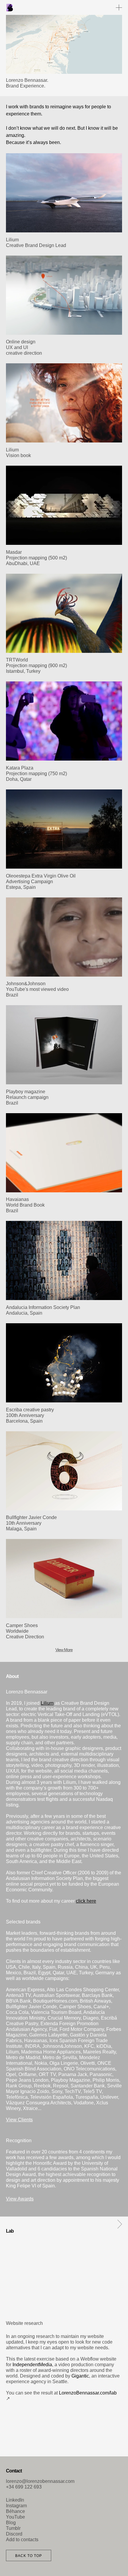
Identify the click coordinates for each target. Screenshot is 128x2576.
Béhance (15, 2511)
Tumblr (13, 2528)
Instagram (16, 2506)
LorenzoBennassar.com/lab (88, 2393)
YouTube (15, 2517)
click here (86, 1901)
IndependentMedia (32, 2365)
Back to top (29, 2556)
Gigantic (80, 2376)
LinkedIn (15, 2500)
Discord (14, 2534)
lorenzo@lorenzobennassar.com (40, 2481)
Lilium (47, 1703)
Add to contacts (22, 2540)
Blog (11, 2523)
